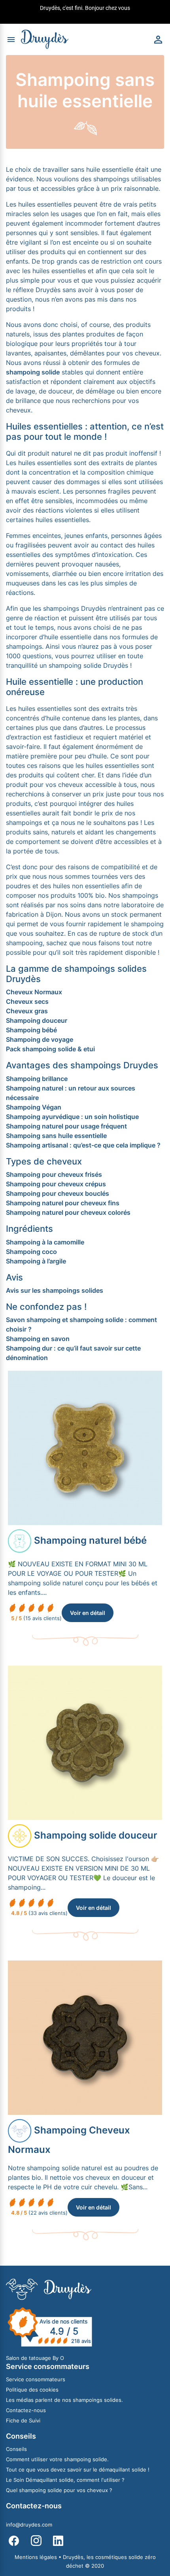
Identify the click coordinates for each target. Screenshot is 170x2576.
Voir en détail (88, 1613)
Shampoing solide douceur (96, 1835)
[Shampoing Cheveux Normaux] (85, 2037)
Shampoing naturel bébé (90, 1540)
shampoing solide (33, 372)
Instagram (36, 2541)
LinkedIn (58, 2541)
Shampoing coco (31, 1252)
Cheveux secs (27, 1001)
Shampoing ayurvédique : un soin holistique (72, 1117)
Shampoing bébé (31, 1030)
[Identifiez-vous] (158, 39)
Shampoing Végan (34, 1107)
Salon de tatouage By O (35, 2358)
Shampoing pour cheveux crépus (56, 1184)
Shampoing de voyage (40, 1039)
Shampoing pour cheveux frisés (54, 1174)
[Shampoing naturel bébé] (85, 1448)
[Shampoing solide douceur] (85, 1742)
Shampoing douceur (37, 1020)
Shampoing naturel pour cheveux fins (63, 1203)
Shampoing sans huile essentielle (56, 1136)
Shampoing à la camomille (45, 1242)
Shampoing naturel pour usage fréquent (66, 1126)
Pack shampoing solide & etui (50, 1049)
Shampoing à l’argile (36, 1261)
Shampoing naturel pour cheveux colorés (68, 1212)
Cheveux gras (27, 1011)
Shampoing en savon (38, 1339)
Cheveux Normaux (34, 992)
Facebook (14, 2541)
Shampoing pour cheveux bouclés (58, 1193)
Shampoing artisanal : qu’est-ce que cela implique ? (83, 1145)
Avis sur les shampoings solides (55, 1290)
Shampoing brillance (37, 1079)
